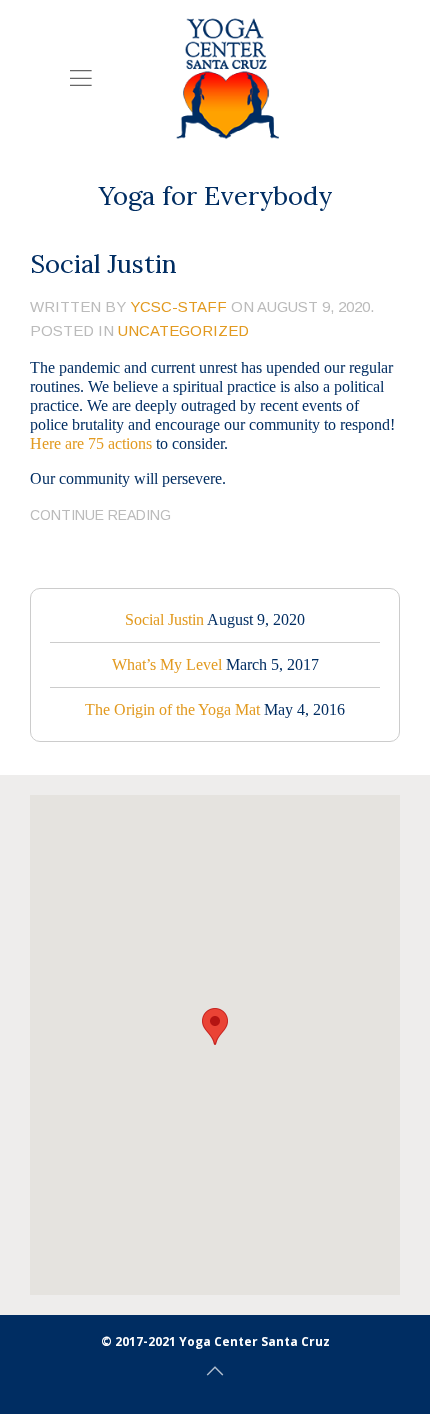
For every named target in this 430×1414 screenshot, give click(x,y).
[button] (215, 1026)
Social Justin (103, 263)
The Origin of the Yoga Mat (172, 709)
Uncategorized (183, 330)
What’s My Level (167, 664)
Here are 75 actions (91, 443)
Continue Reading (100, 515)
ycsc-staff (178, 306)
